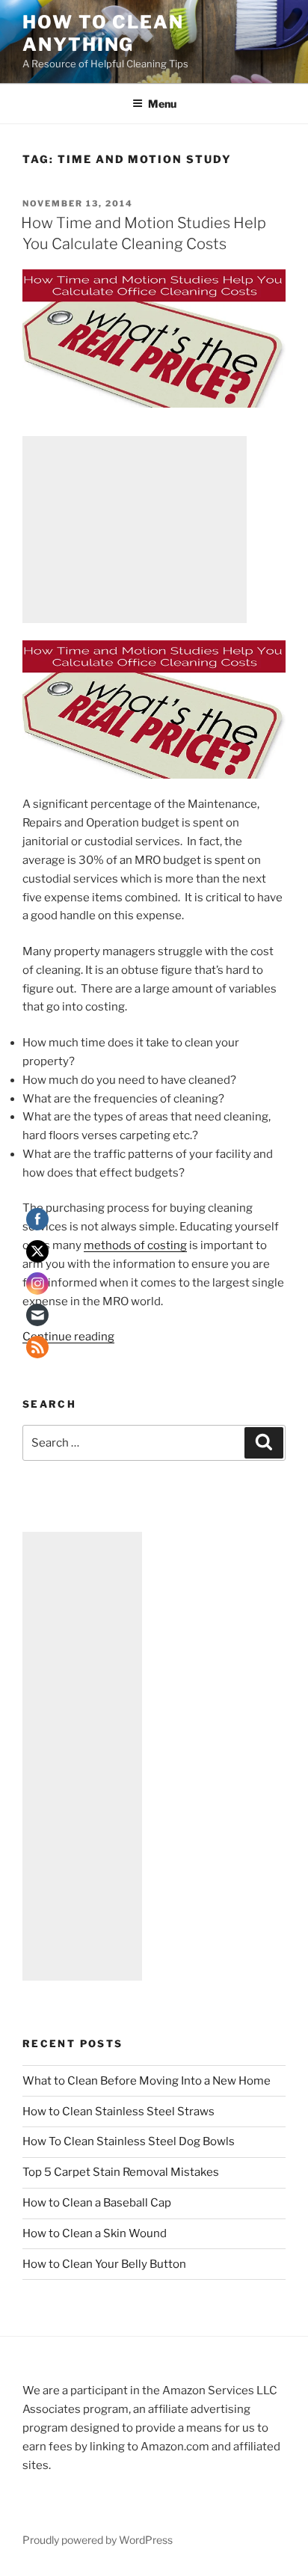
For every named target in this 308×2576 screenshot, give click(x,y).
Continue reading (68, 1337)
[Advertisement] (135, 530)
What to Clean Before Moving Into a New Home (147, 2081)
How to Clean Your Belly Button (104, 2264)
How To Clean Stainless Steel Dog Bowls (129, 2141)
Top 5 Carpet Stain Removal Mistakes (121, 2172)
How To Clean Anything (103, 33)
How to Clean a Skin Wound (95, 2233)
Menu (162, 104)
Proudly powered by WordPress (98, 2540)
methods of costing (135, 1245)
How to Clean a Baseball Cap (97, 2203)
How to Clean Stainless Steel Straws (118, 2112)
